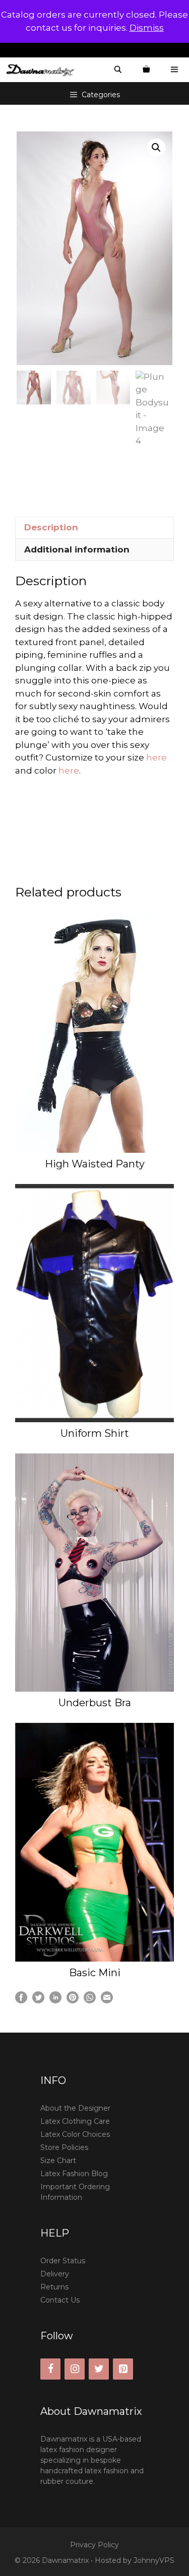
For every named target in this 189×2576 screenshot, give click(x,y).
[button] (156, 148)
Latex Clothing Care (75, 2121)
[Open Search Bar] (118, 70)
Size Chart (58, 2161)
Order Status (63, 2261)
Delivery (55, 2274)
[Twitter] (99, 2369)
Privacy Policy (94, 2545)
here (156, 757)
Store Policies (64, 2147)
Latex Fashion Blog (74, 2174)
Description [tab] (51, 527)
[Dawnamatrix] (43, 70)
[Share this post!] (21, 2000)
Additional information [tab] (77, 549)
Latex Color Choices (75, 2134)
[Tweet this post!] (38, 2000)
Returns (54, 2287)
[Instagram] (75, 2369)
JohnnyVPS (154, 2560)
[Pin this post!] (73, 2000)
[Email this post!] (107, 2000)
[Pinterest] (123, 2369)
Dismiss (147, 28)
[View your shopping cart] (146, 70)
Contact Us (60, 2300)
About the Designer (75, 2108)
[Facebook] (50, 2369)
